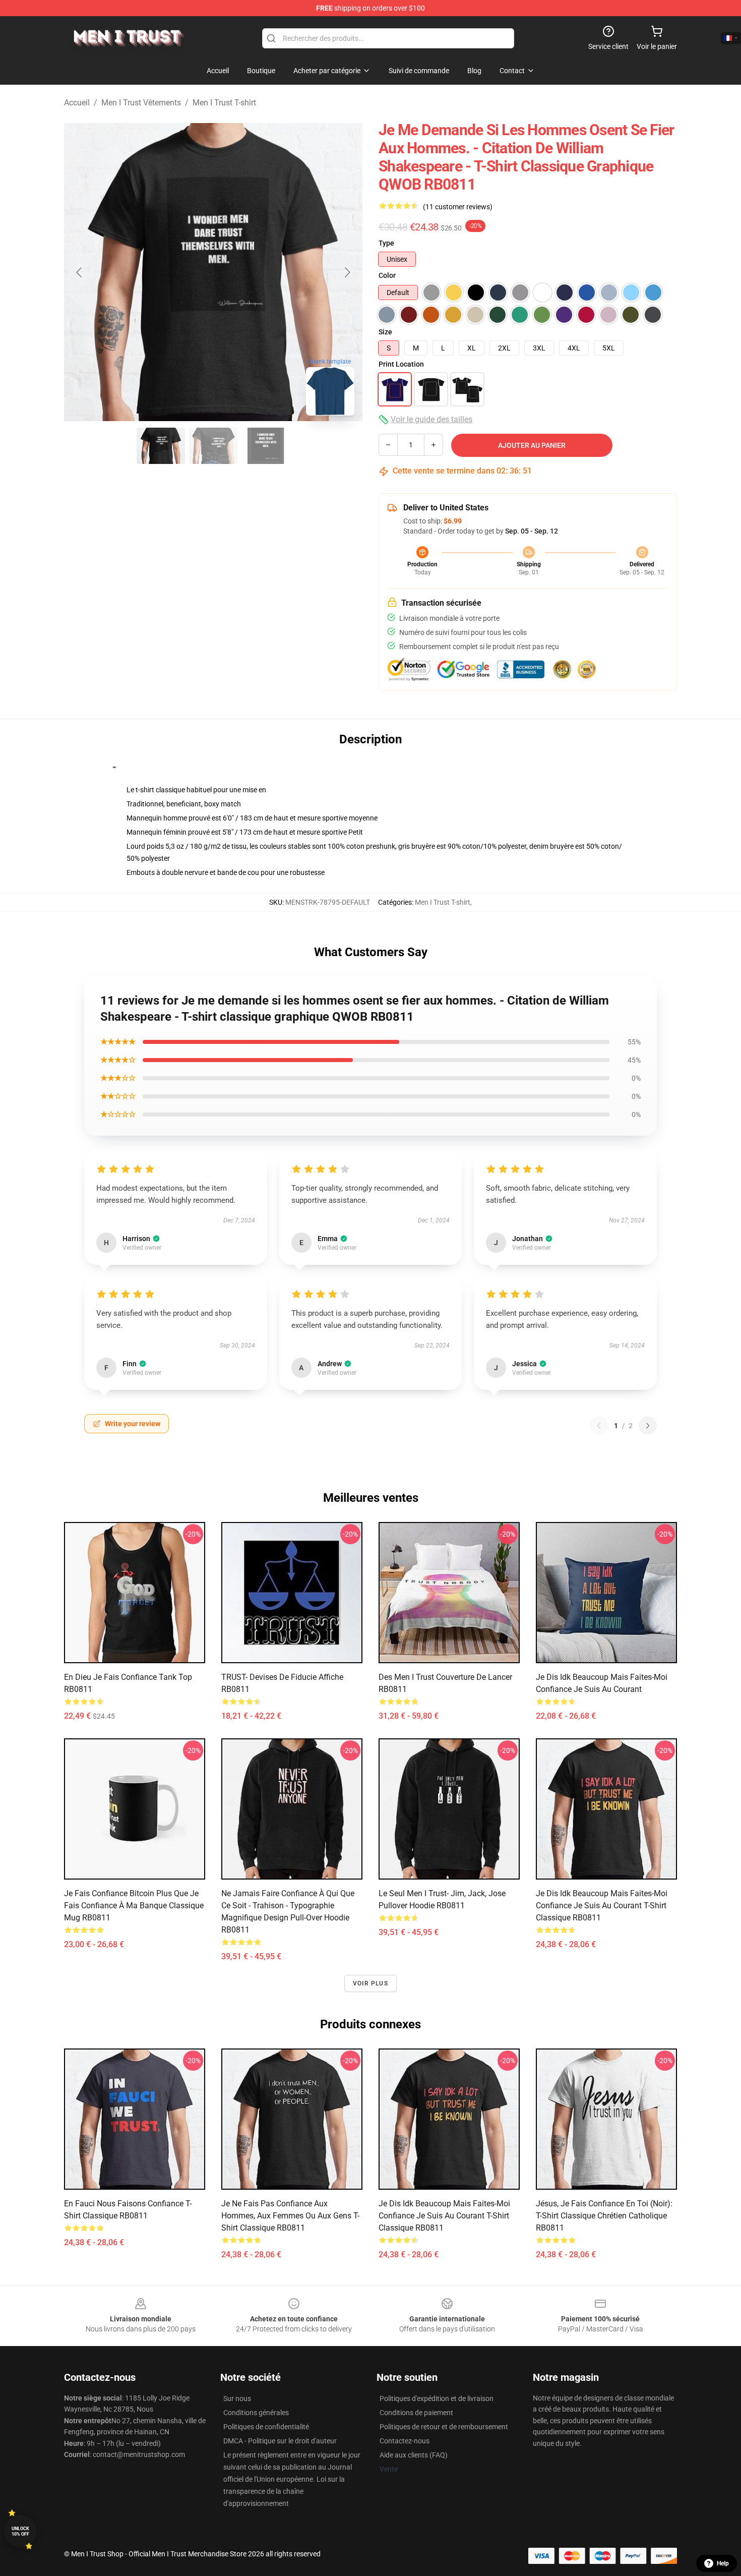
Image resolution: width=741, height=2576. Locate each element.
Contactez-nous (405, 2441)
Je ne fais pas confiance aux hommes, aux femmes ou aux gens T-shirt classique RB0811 (290, 2216)
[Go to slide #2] (213, 446)
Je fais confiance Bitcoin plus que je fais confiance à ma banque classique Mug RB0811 (134, 1906)
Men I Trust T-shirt (224, 103)
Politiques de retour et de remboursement (444, 2427)
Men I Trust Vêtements (141, 103)
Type (386, 243)
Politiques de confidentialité (266, 2427)
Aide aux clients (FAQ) (414, 2455)
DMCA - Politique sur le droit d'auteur (280, 2441)
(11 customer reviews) (458, 207)
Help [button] (723, 2563)
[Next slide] (347, 272)
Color (387, 275)
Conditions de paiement (416, 2413)
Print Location (401, 364)
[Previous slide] (80, 272)
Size (385, 332)
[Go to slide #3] (266, 446)
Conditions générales (256, 2413)
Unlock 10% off (20, 2531)
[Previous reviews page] (599, 1426)
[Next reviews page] (648, 1426)
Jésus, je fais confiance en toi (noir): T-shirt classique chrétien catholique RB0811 (604, 2216)
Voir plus (371, 1983)
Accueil (77, 103)
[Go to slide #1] (161, 446)
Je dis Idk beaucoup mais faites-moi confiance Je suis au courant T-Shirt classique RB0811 (602, 1906)
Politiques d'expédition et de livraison (437, 2398)
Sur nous (237, 2398)
